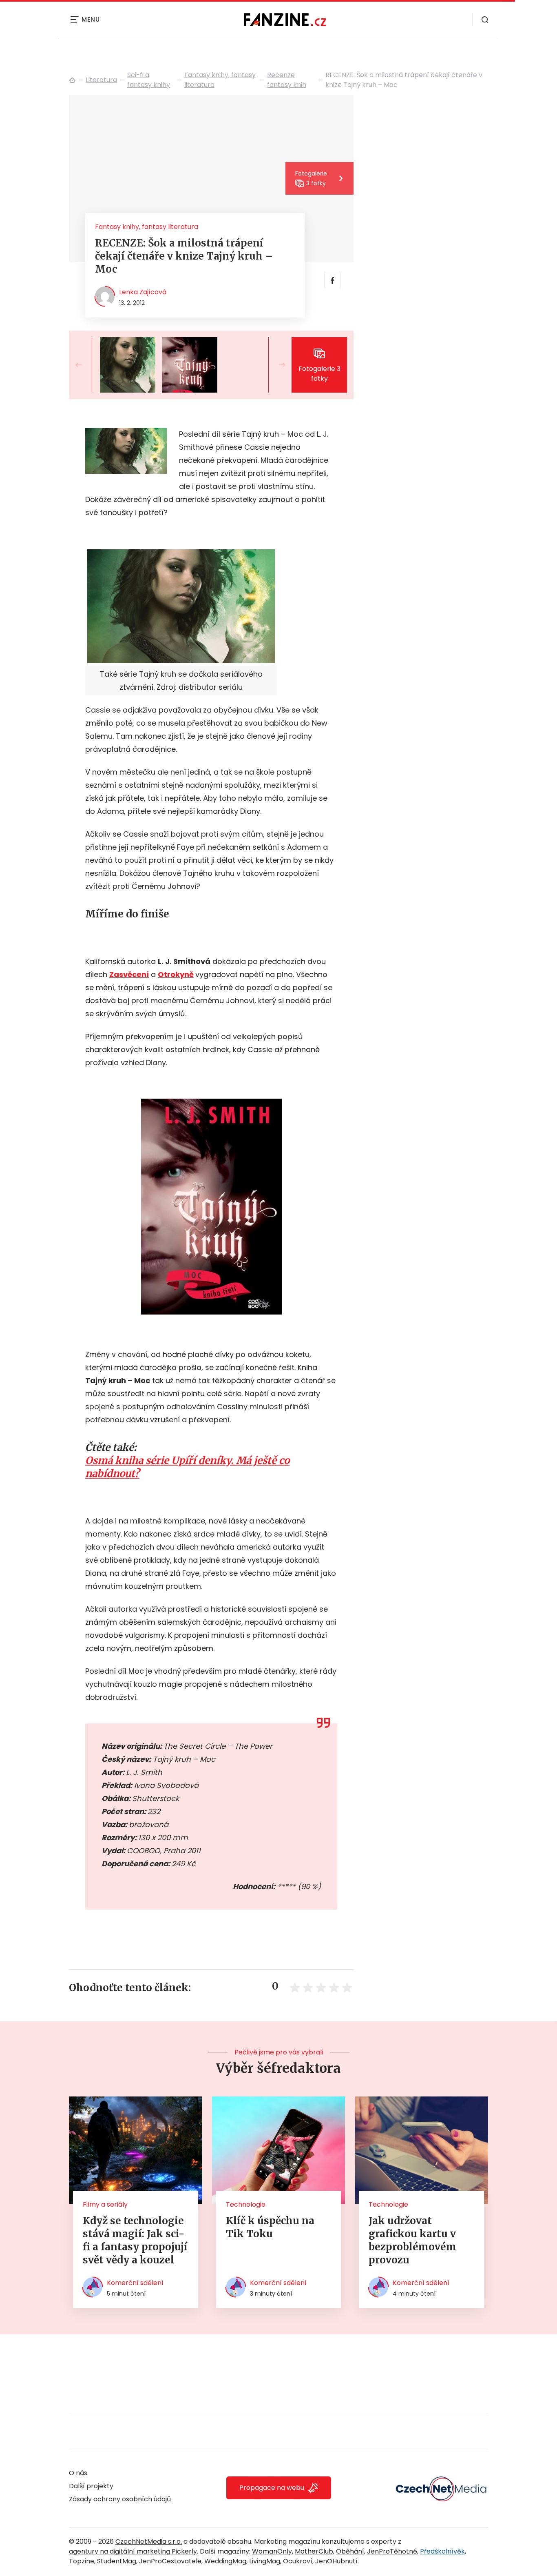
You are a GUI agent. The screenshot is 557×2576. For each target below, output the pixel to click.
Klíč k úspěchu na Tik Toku (270, 2227)
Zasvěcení (129, 974)
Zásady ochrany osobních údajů (120, 2499)
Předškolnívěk (442, 2551)
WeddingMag (225, 2561)
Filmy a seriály (105, 2204)
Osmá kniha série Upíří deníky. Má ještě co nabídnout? (187, 1467)
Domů (72, 80)
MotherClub (314, 2551)
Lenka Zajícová (143, 292)
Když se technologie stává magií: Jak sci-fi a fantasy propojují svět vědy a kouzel (135, 2240)
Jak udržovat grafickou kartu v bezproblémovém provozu (412, 2240)
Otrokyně (176, 974)
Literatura (101, 80)
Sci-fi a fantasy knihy (149, 80)
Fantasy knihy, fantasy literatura (220, 80)
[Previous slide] (85, 365)
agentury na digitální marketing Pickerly (133, 2551)
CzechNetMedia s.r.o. (149, 2542)
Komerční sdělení (135, 2283)
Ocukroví (298, 2561)
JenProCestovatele (170, 2561)
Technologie (246, 2204)
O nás (78, 2473)
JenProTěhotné (392, 2551)
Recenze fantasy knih (287, 80)
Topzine (82, 2561)
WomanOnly (272, 2551)
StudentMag (117, 2561)
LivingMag (265, 2561)
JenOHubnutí (336, 2561)
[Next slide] (275, 365)
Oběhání (350, 2551)
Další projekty (91, 2486)
